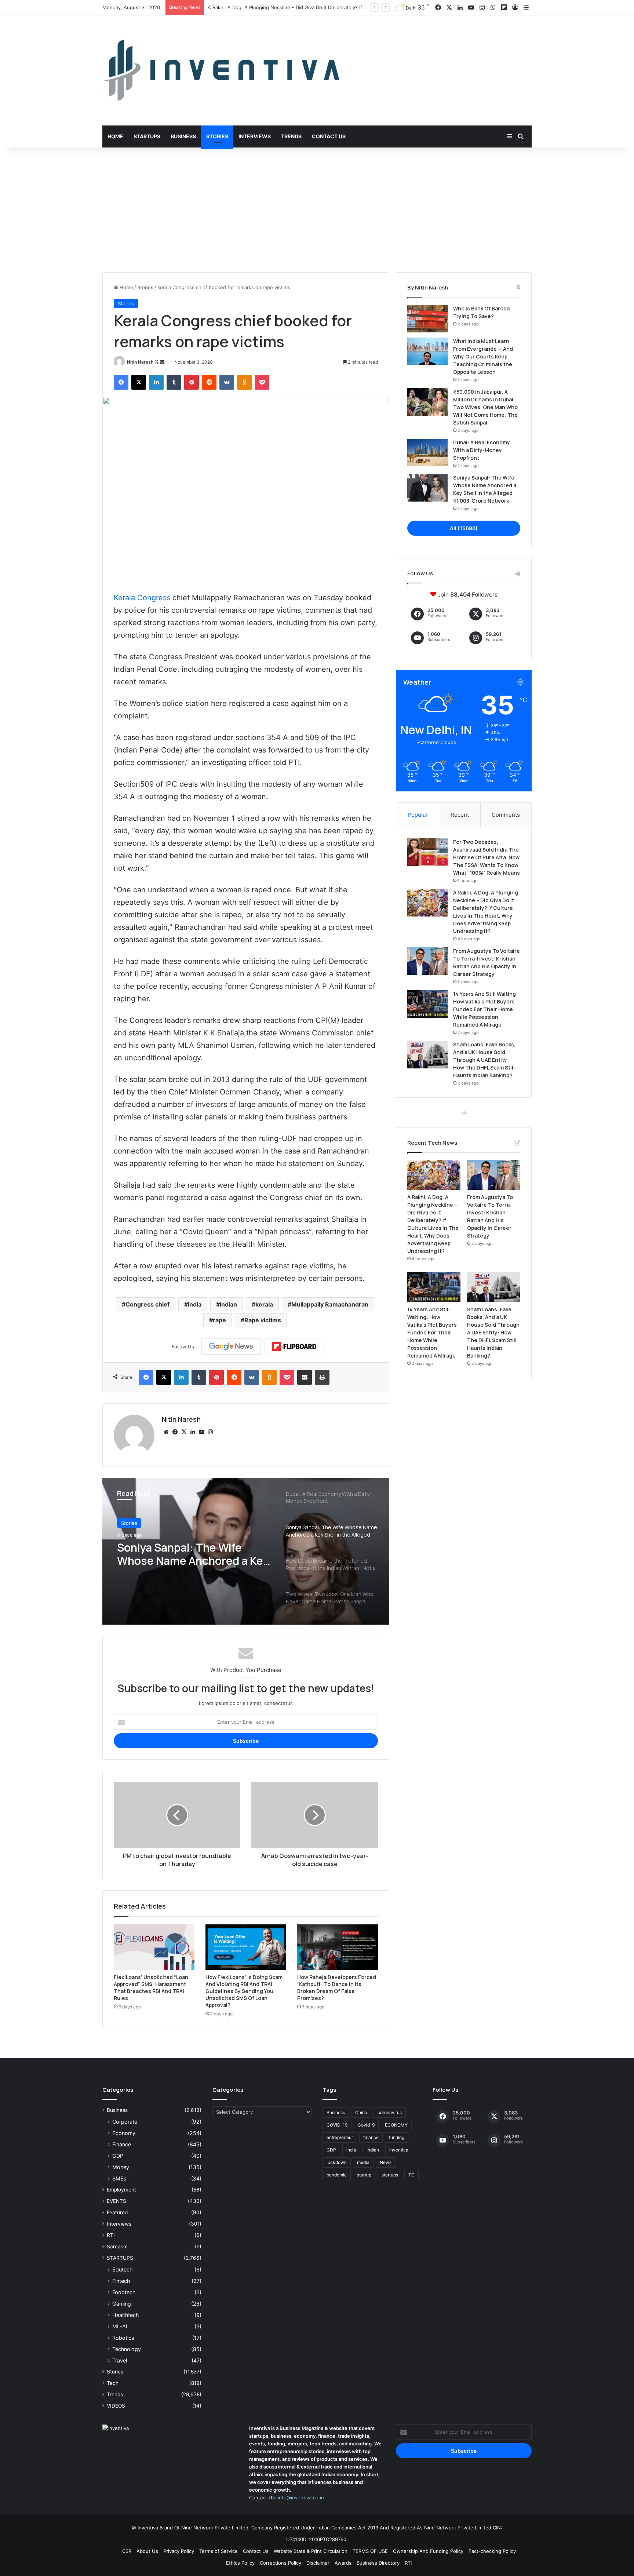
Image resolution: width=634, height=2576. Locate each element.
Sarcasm (117, 2247)
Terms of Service (218, 2551)
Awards (343, 2563)
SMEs (119, 2178)
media (363, 2162)
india (195, 1304)
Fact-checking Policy (492, 2551)
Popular (418, 815)
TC (411, 2175)
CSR (127, 2551)
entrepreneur (340, 2137)
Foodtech (124, 2292)
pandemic (337, 2175)
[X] (184, 1432)
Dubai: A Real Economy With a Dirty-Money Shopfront (482, 450)
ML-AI (120, 2326)
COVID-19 (337, 2125)
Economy (124, 2133)
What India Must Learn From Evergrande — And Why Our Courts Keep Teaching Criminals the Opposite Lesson (483, 356)
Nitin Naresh (140, 362)
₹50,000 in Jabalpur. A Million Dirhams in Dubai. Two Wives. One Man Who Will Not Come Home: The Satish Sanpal (485, 407)
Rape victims (263, 1320)
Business (183, 136)
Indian (228, 1304)
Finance (122, 2144)
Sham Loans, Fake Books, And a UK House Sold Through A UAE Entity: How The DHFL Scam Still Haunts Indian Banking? (484, 1060)
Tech (113, 2383)
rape (219, 1320)
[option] (246, 1551)
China (361, 2112)
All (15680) (464, 528)
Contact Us (329, 136)
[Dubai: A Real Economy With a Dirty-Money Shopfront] (427, 453)
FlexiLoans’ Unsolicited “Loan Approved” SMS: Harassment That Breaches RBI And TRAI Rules (151, 1987)
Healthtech (125, 2315)
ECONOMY (396, 2125)
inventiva (399, 2150)
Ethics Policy (240, 2563)
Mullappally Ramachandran (330, 1304)
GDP (118, 2156)
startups (390, 2175)
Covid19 (366, 2125)
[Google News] (231, 1347)
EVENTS (116, 2201)
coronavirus (390, 2112)
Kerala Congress (142, 598)
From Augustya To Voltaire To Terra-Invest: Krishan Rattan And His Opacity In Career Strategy (315, 7)
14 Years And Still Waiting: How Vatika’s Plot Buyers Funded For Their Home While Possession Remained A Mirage (485, 1009)
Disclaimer (318, 2563)
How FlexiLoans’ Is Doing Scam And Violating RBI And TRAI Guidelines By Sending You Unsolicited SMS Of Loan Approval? (244, 1991)
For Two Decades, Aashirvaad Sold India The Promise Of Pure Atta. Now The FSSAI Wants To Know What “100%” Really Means (487, 857)
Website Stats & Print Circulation (311, 2551)
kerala (264, 1304)
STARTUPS (120, 2258)
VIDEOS (116, 2406)
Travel (120, 2360)
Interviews (255, 136)
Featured (117, 2212)
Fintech (121, 2281)
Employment (121, 2190)
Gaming (122, 2304)
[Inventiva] (221, 70)
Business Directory (378, 2563)
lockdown (337, 2162)
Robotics (123, 2338)
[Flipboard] (294, 1347)
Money (121, 2167)
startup (364, 2175)
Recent (460, 815)
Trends (291, 136)
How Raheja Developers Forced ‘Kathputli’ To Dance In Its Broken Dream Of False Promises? (337, 1987)
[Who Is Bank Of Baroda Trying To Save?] (427, 319)
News (386, 2162)
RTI (111, 2235)
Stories (217, 136)
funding (397, 2137)
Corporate (125, 2122)
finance (371, 2137)
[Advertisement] (317, 210)
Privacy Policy (179, 2551)
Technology (127, 2349)
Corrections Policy (280, 2563)
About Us (147, 2551)
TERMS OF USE (370, 2551)
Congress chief (147, 1304)
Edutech (122, 2269)
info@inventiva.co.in (301, 2497)
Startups (147, 136)
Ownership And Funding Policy (428, 2551)
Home (115, 136)
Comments (506, 815)
